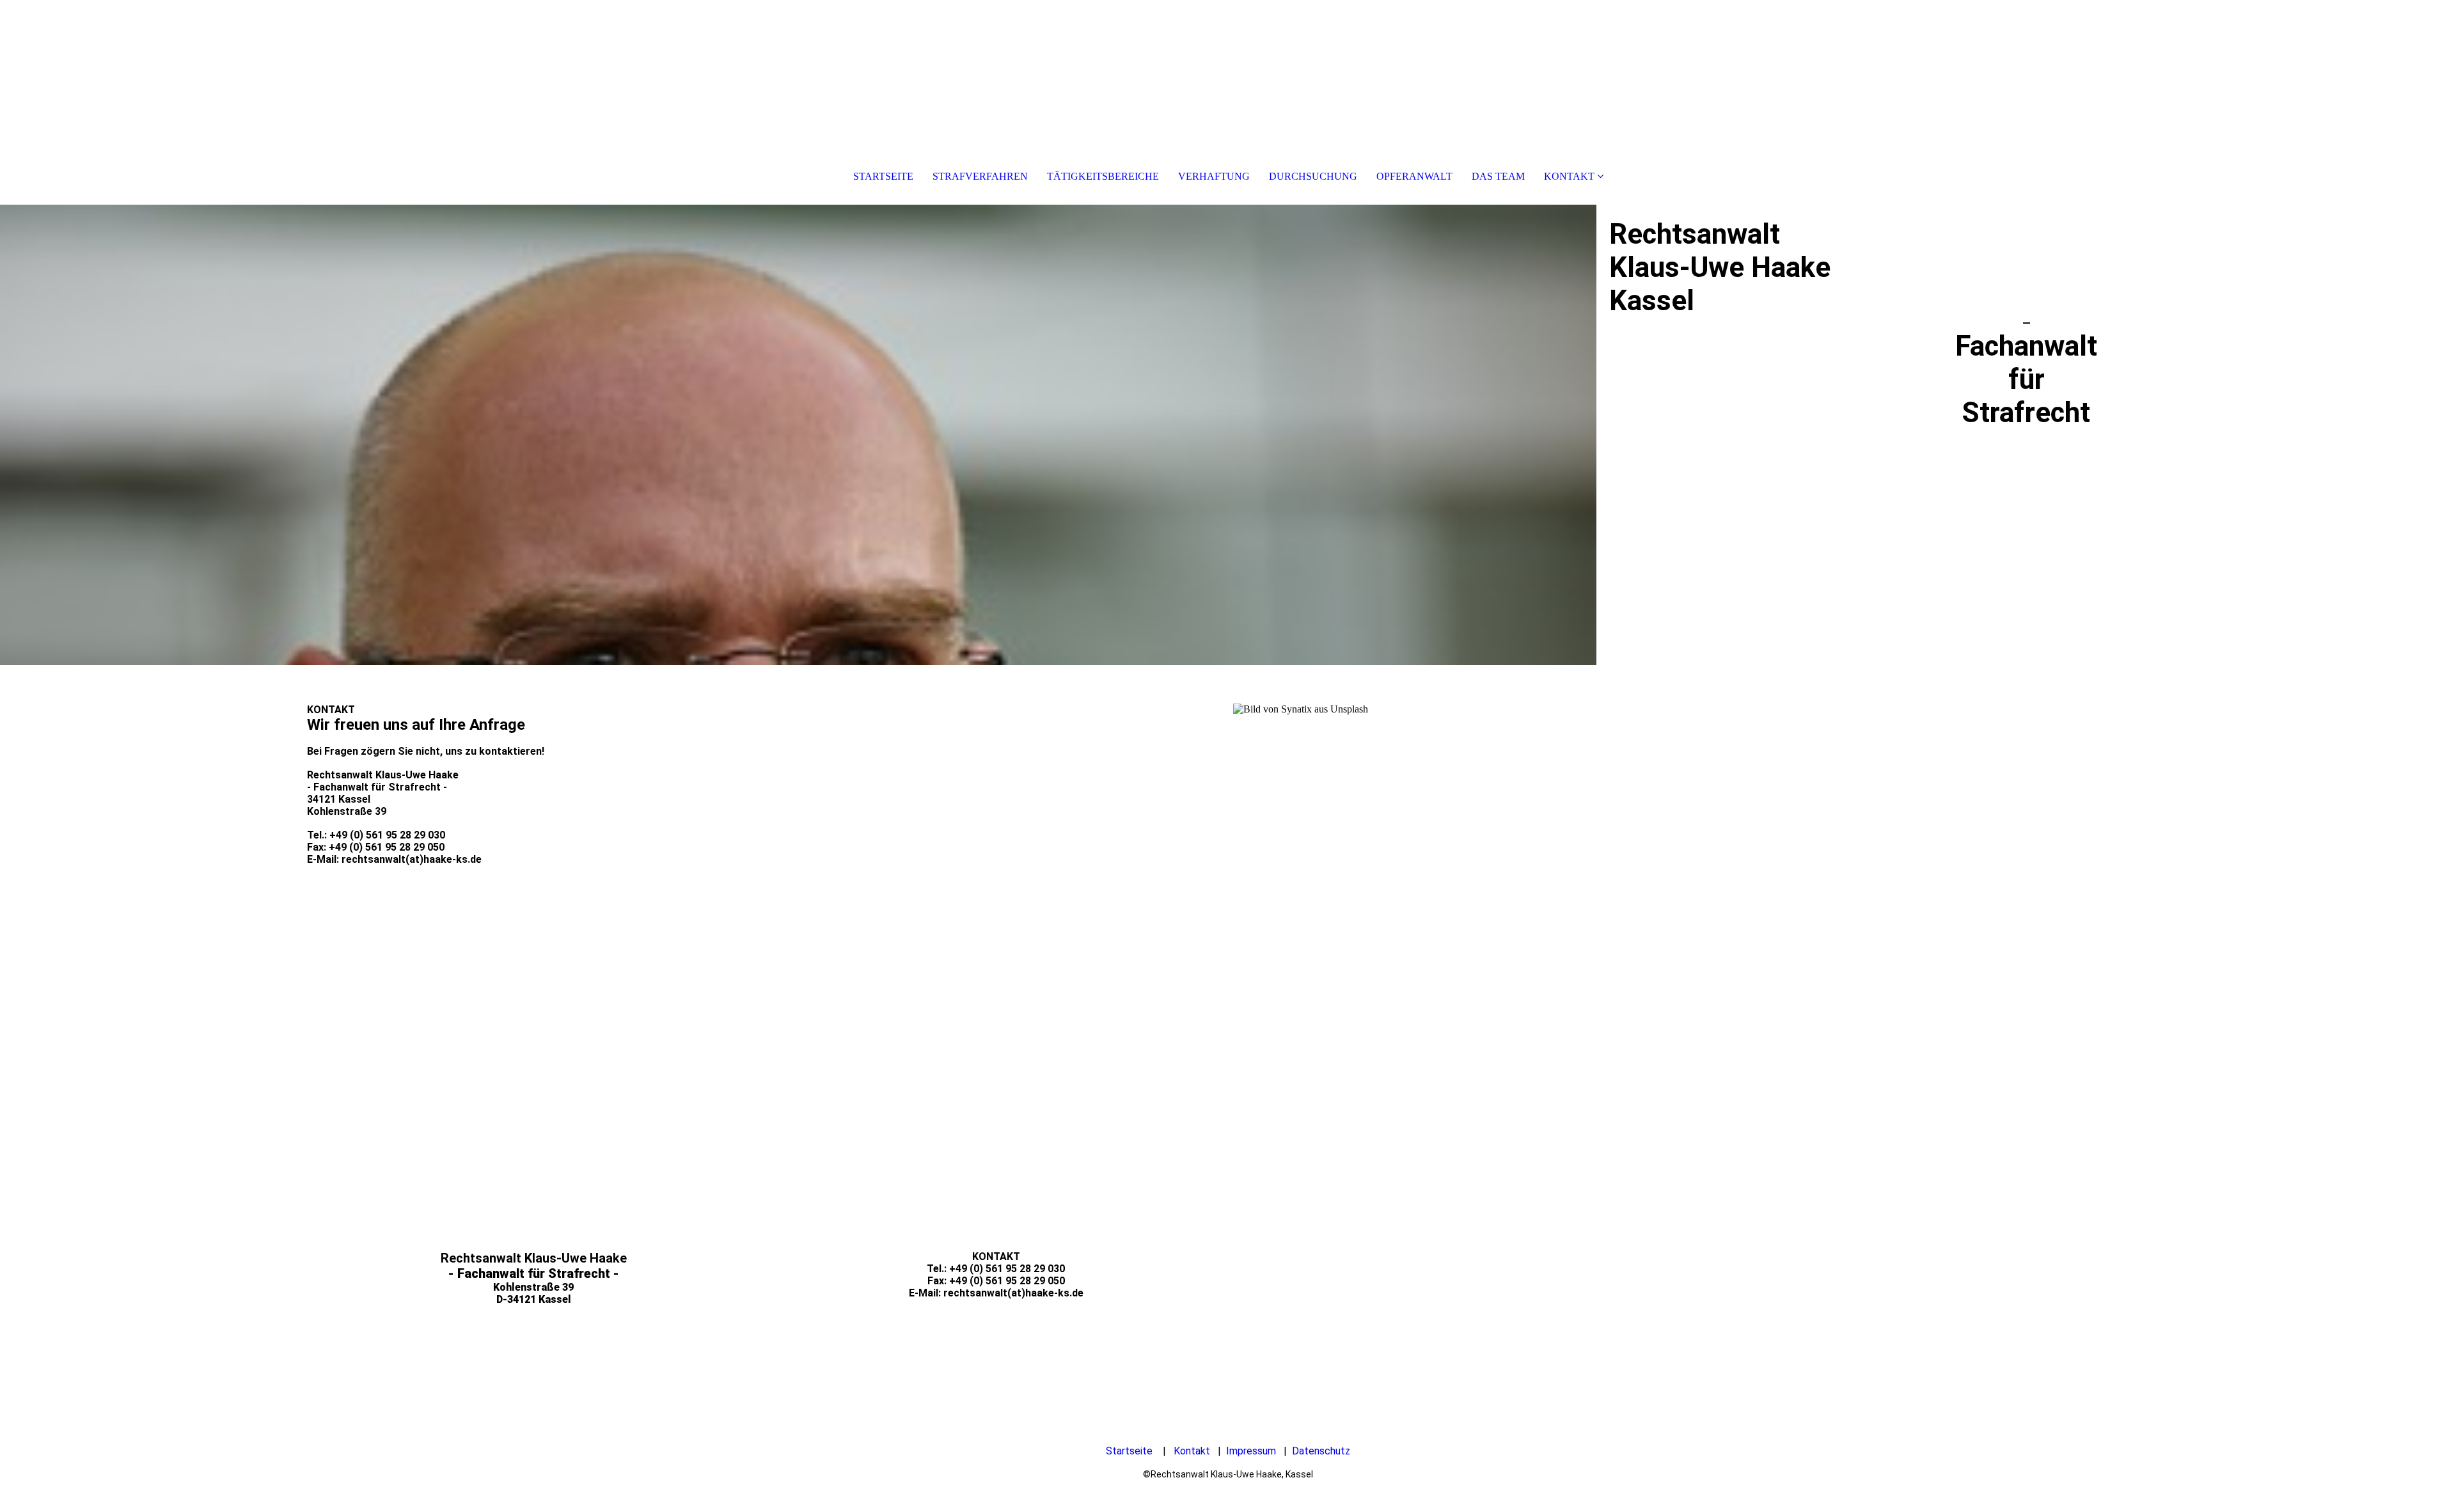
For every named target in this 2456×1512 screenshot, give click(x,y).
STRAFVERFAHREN (980, 176)
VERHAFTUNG (1214, 176)
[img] (798, 435)
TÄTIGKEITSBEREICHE (1103, 176)
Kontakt (1192, 1451)
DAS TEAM (1498, 176)
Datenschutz (1321, 1451)
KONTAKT (1569, 176)
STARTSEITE (883, 176)
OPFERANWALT (1414, 176)
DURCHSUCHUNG (1313, 176)
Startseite (1129, 1451)
